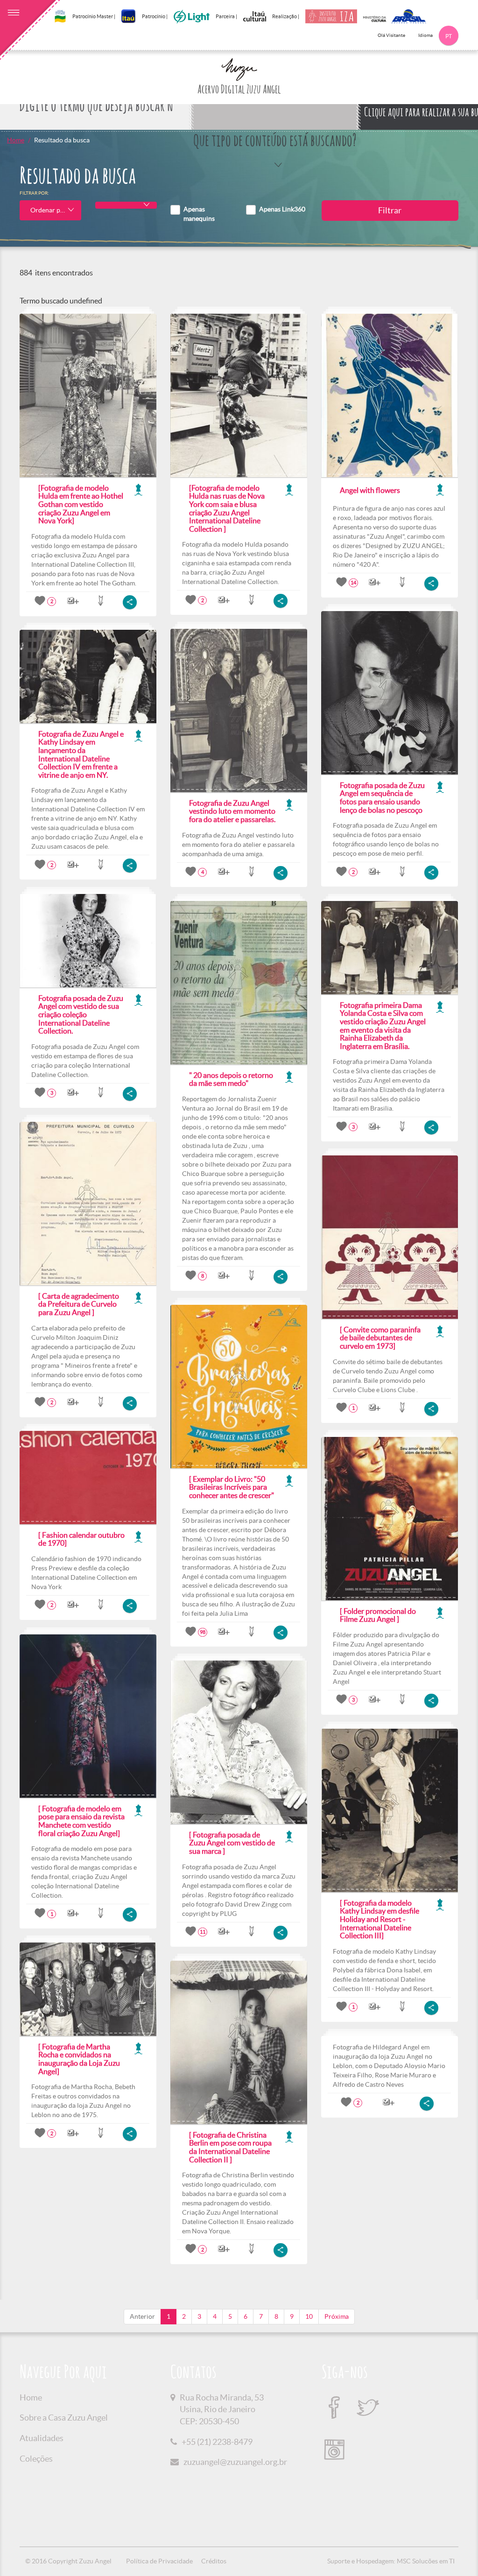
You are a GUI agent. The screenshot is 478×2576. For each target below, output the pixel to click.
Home (16, 140)
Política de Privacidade (159, 2561)
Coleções (36, 2459)
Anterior (142, 2316)
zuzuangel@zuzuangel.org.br (235, 2462)
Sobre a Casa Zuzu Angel (64, 2418)
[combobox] (50, 210)
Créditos (214, 2561)
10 (309, 2316)
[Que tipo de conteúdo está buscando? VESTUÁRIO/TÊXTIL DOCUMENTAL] (275, 106)
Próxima (337, 2316)
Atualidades (42, 2438)
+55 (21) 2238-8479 (217, 2442)
